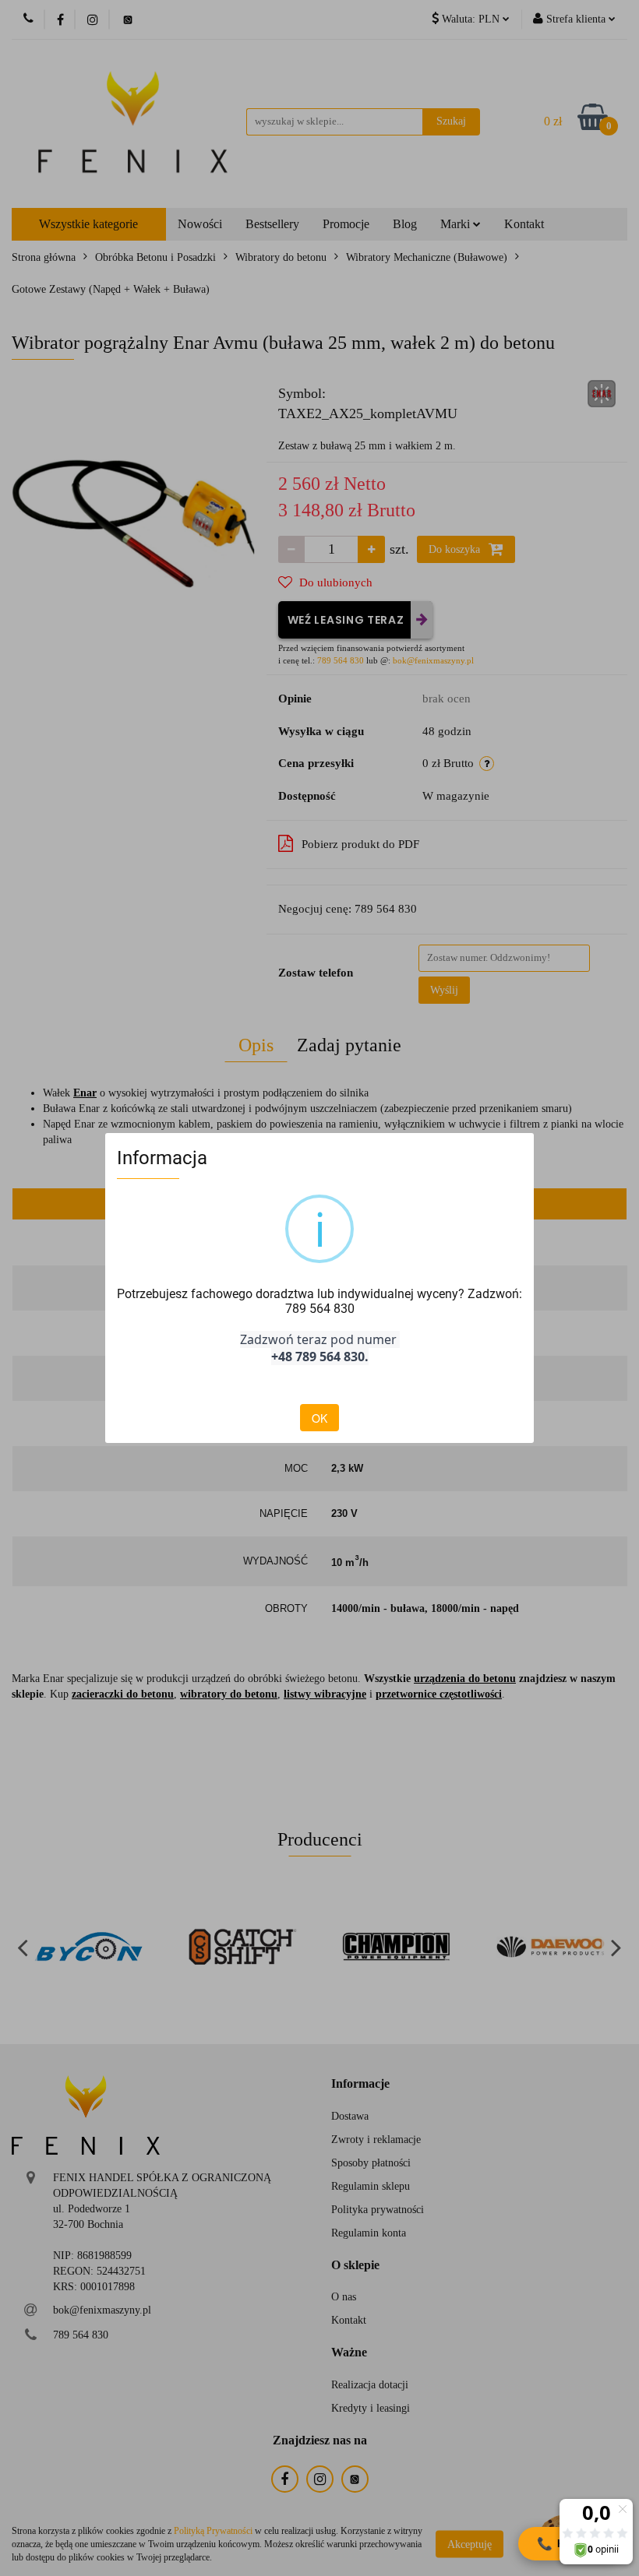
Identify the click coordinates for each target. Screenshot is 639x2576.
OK (319, 1418)
